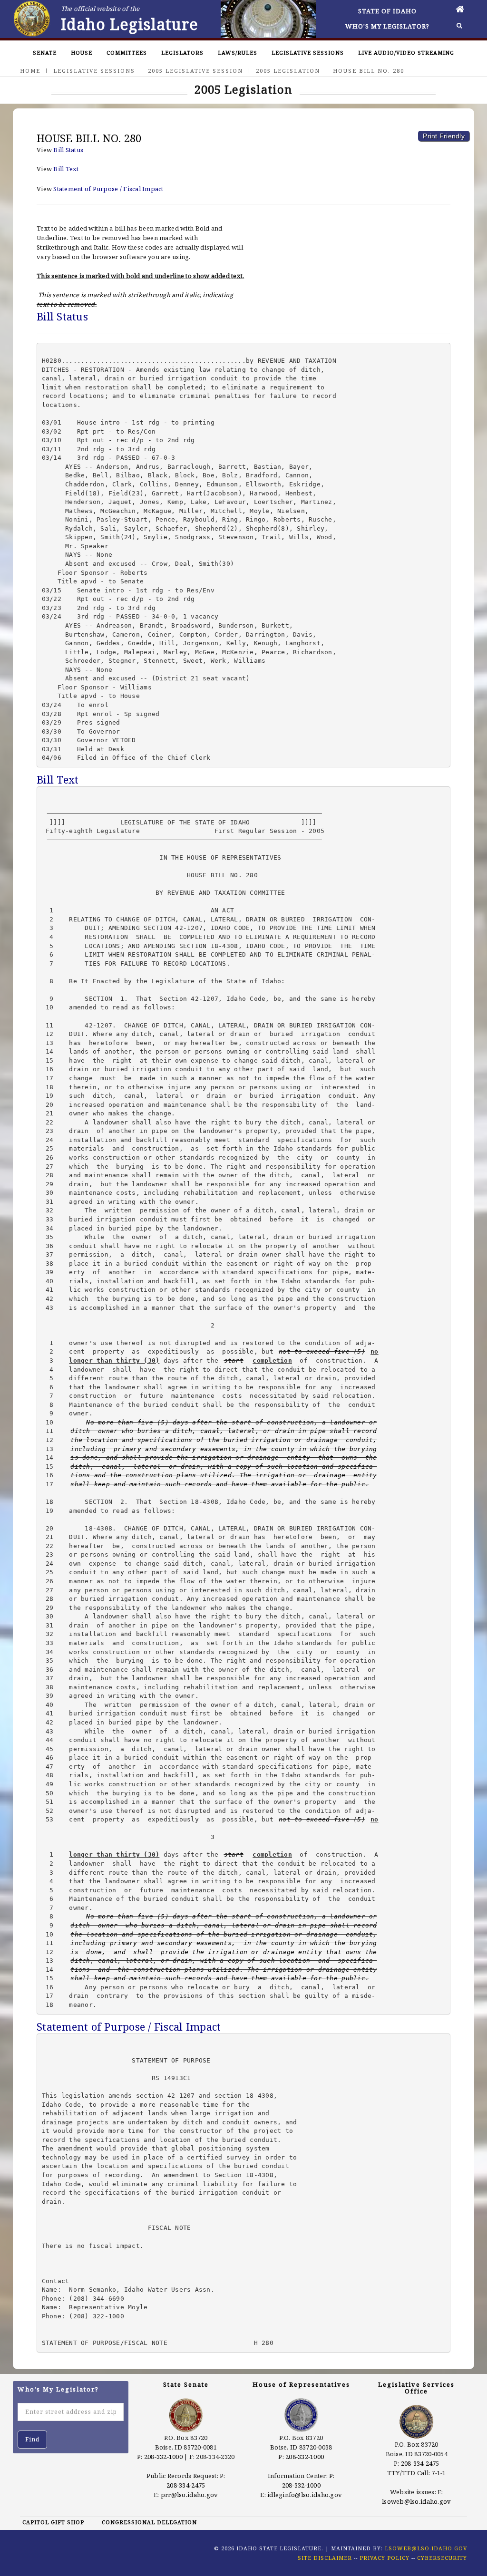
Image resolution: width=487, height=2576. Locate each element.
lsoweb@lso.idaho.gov (416, 2501)
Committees (127, 53)
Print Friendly (444, 136)
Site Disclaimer (325, 2558)
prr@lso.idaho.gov (189, 2495)
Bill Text (66, 169)
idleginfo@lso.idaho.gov (305, 2495)
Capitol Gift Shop (53, 2522)
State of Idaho (387, 11)
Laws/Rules (238, 53)
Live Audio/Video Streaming (406, 53)
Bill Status (68, 150)
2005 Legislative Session (195, 71)
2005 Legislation (288, 71)
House (82, 53)
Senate (45, 53)
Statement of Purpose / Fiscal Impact (108, 189)
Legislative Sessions (308, 53)
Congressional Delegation (149, 2522)
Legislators (182, 53)
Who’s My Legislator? (387, 26)
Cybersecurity (442, 2558)
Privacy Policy (385, 2558)
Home (30, 71)
